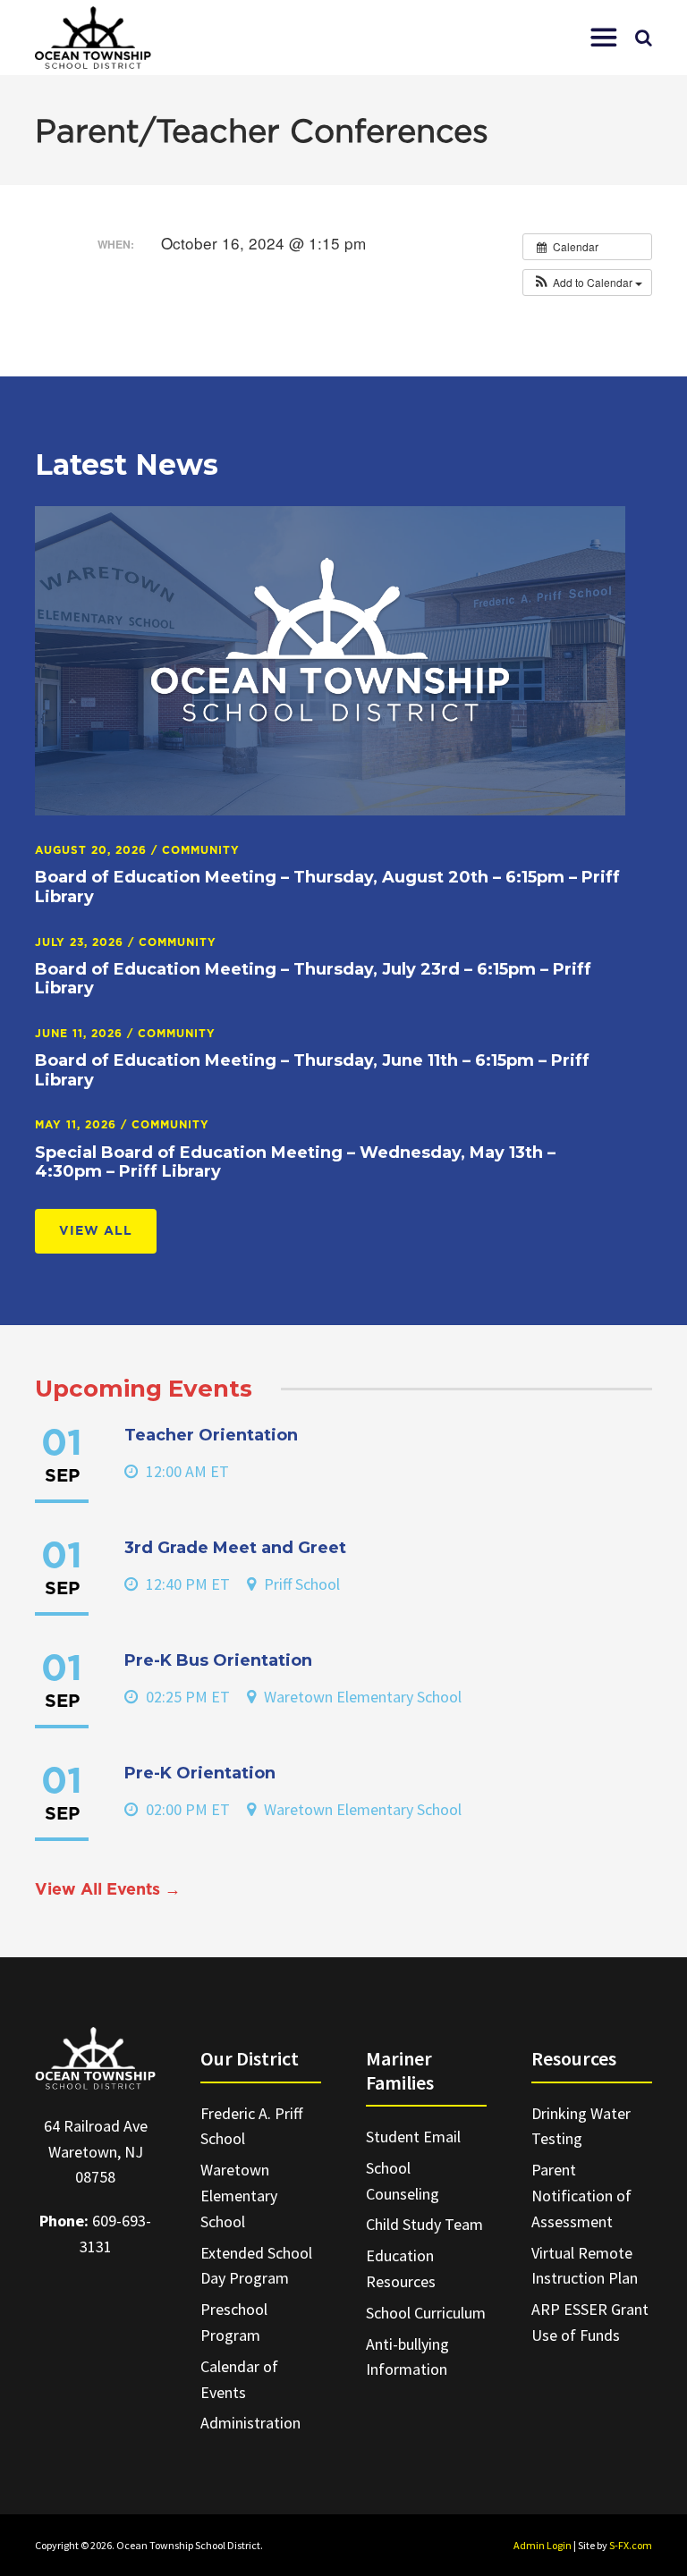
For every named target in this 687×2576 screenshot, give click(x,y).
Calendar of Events (239, 2379)
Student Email (413, 2137)
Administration (250, 2423)
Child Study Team (424, 2224)
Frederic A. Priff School (251, 2126)
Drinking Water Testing (581, 2126)
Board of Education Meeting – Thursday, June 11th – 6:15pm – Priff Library (312, 1070)
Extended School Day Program (256, 2266)
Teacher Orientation (211, 1435)
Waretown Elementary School (239, 2196)
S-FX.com (631, 2545)
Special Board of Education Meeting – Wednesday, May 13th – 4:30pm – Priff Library (295, 1162)
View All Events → (108, 1890)
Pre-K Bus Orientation (218, 1660)
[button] (604, 38)
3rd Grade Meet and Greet (235, 1548)
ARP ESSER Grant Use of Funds (590, 2322)
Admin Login (543, 2545)
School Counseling (403, 2181)
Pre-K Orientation (200, 1773)
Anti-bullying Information (407, 2357)
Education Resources (401, 2268)
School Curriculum (426, 2313)
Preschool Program (234, 2322)
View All (96, 1231)
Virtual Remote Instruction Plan (585, 2266)
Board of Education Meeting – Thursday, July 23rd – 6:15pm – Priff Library (313, 979)
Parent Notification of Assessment (581, 2196)
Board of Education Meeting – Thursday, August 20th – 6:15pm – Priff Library (327, 887)
